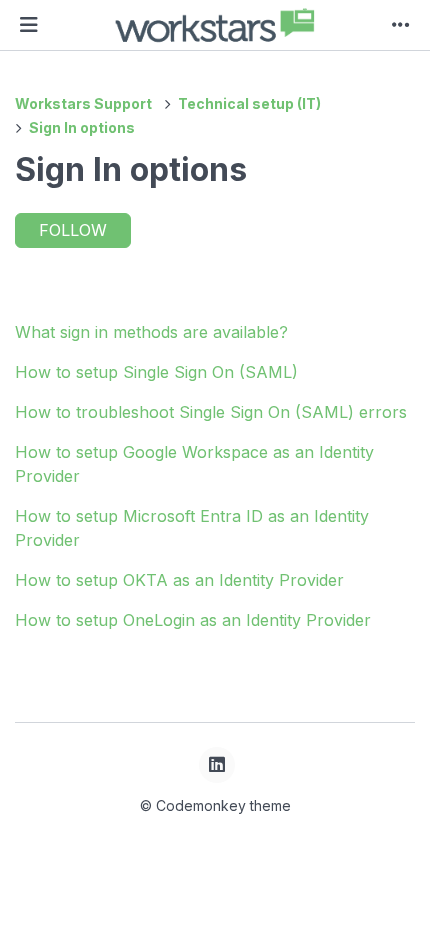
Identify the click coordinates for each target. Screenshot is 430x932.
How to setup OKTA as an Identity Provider (179, 580)
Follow (73, 230)
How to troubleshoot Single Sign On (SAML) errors (211, 412)
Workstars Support (83, 103)
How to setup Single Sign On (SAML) (156, 372)
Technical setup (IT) (249, 103)
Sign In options (82, 127)
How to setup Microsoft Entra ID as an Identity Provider (192, 528)
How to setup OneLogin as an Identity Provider (193, 620)
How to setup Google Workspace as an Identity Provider (194, 464)
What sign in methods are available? (151, 332)
